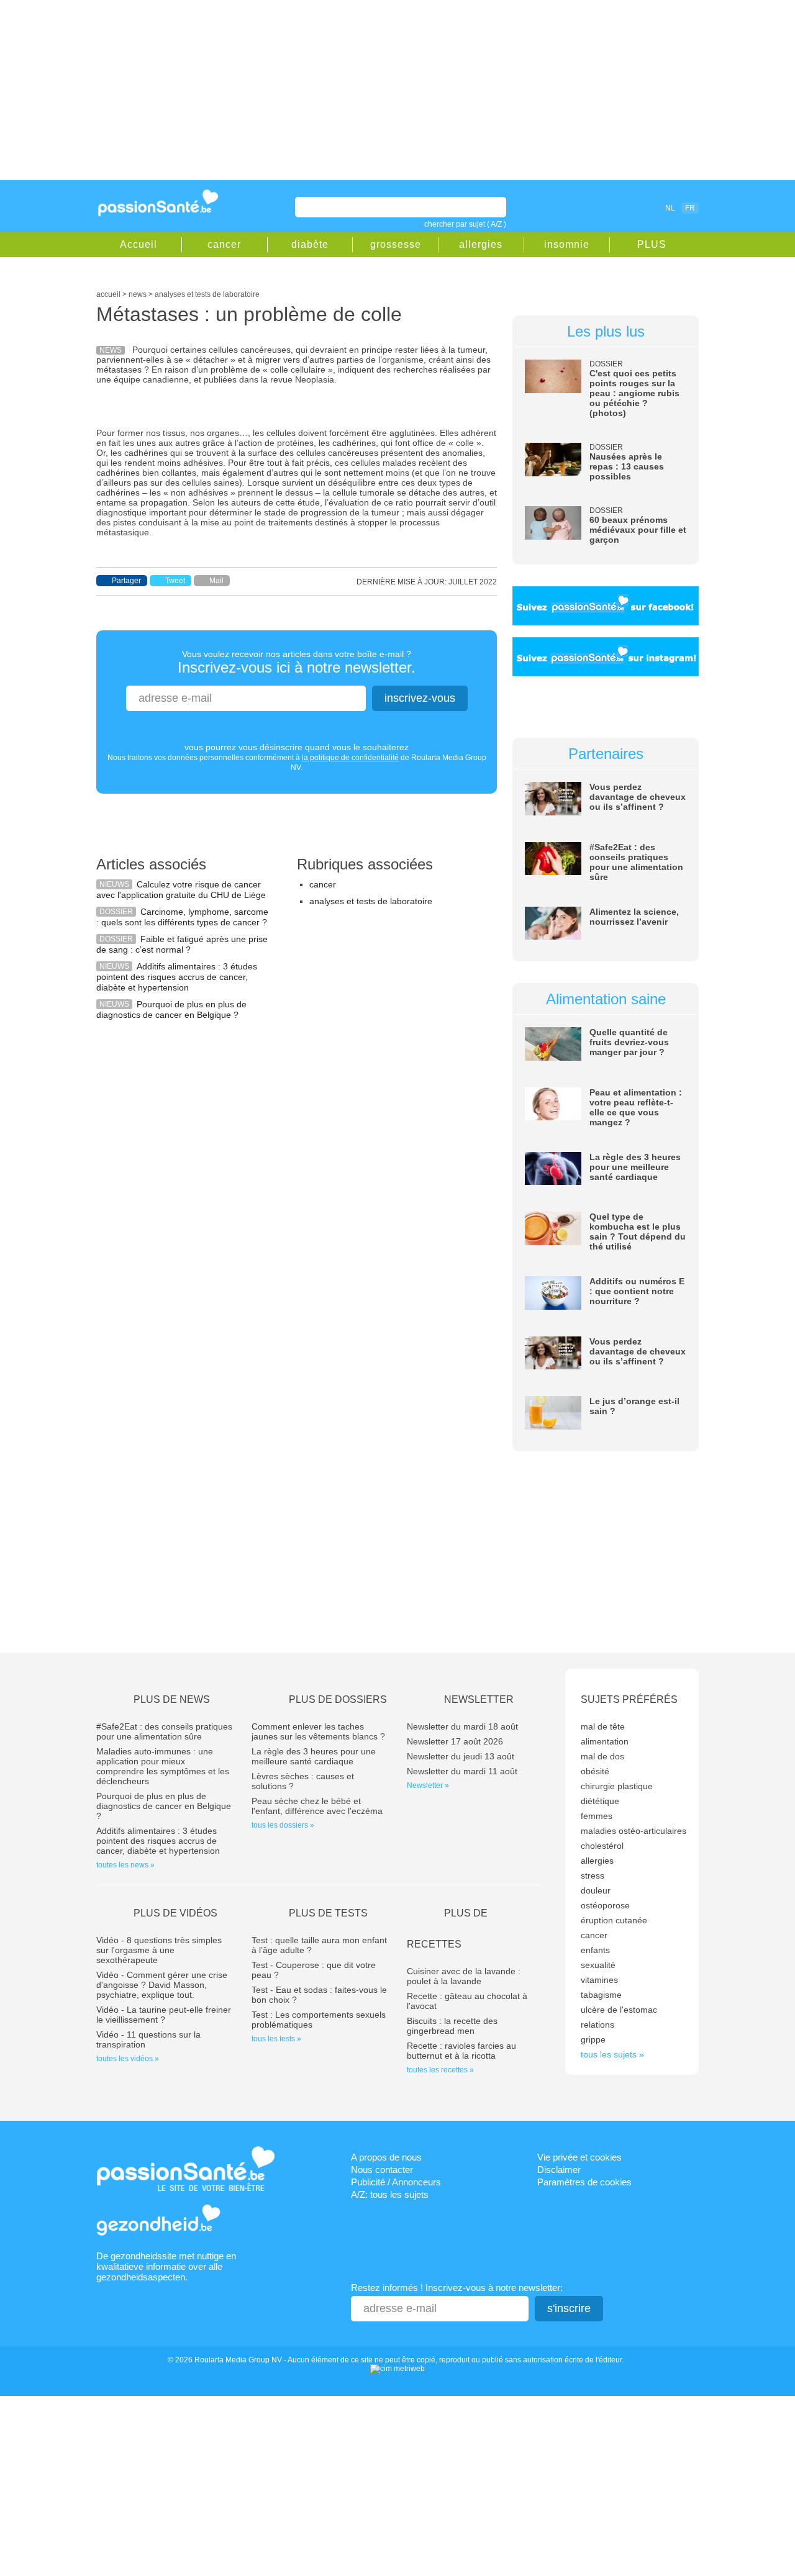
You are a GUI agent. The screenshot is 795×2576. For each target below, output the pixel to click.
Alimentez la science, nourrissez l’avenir (634, 917)
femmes (597, 1816)
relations (597, 2025)
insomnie (567, 244)
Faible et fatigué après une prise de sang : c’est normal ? (182, 944)
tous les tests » (276, 2039)
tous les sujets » (612, 2054)
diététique (600, 1801)
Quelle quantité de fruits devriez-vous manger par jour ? (629, 1042)
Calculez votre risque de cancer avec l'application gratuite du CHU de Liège (181, 890)
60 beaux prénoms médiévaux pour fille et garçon (638, 530)
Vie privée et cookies (579, 2157)
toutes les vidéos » (128, 2059)
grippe (593, 2039)
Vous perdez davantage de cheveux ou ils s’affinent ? (638, 797)
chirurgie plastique (617, 1786)
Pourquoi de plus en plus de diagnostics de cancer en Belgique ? (171, 1009)
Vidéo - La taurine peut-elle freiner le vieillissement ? (164, 2015)
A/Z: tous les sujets (390, 2194)
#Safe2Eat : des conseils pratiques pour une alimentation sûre (636, 862)
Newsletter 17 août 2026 (455, 1741)
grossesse (396, 244)
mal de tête (603, 1726)
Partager (126, 581)
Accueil (139, 244)
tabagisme (601, 1995)
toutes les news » (125, 1865)
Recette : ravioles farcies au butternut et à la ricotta (461, 2051)
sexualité (598, 1965)
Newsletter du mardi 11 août (462, 1771)
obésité (595, 1771)
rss (616, 207)
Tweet (175, 581)
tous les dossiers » (283, 1825)
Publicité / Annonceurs (396, 2182)
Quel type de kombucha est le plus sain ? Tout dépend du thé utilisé (638, 1231)
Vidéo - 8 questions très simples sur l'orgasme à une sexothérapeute (159, 1950)
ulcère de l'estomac (619, 2010)
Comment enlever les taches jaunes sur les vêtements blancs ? (318, 1731)
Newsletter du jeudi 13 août (461, 1756)
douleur (596, 1890)
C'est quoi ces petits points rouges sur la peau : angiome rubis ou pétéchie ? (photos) (634, 393)
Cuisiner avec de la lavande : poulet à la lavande (464, 1976)
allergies (481, 244)
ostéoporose (605, 1905)
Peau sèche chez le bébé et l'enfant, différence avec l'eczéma (317, 1806)
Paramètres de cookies (584, 2182)
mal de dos (602, 1756)
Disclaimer (559, 2170)
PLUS (652, 244)
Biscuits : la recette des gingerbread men (452, 2026)
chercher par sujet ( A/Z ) (465, 224)
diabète (310, 244)
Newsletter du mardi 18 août (462, 1726)
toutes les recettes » (440, 2070)
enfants (595, 1950)
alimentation (605, 1741)
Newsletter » (428, 1785)
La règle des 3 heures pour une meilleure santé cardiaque (635, 1167)
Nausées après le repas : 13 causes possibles (627, 466)
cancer (224, 244)
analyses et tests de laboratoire (371, 901)
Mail (216, 581)
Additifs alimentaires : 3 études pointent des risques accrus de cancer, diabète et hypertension (177, 977)
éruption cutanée (614, 1920)
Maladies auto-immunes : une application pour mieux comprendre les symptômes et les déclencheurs (163, 1766)
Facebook (599, 207)
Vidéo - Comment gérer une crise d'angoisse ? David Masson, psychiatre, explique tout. (162, 1985)
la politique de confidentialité (350, 758)
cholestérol (602, 1846)
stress (593, 1875)
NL (670, 208)
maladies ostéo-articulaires (634, 1831)
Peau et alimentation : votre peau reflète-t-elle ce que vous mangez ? (636, 1107)
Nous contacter (382, 2170)
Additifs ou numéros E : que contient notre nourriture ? (637, 1291)
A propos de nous (386, 2157)
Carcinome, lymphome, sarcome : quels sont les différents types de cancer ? (182, 917)
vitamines (599, 1980)
